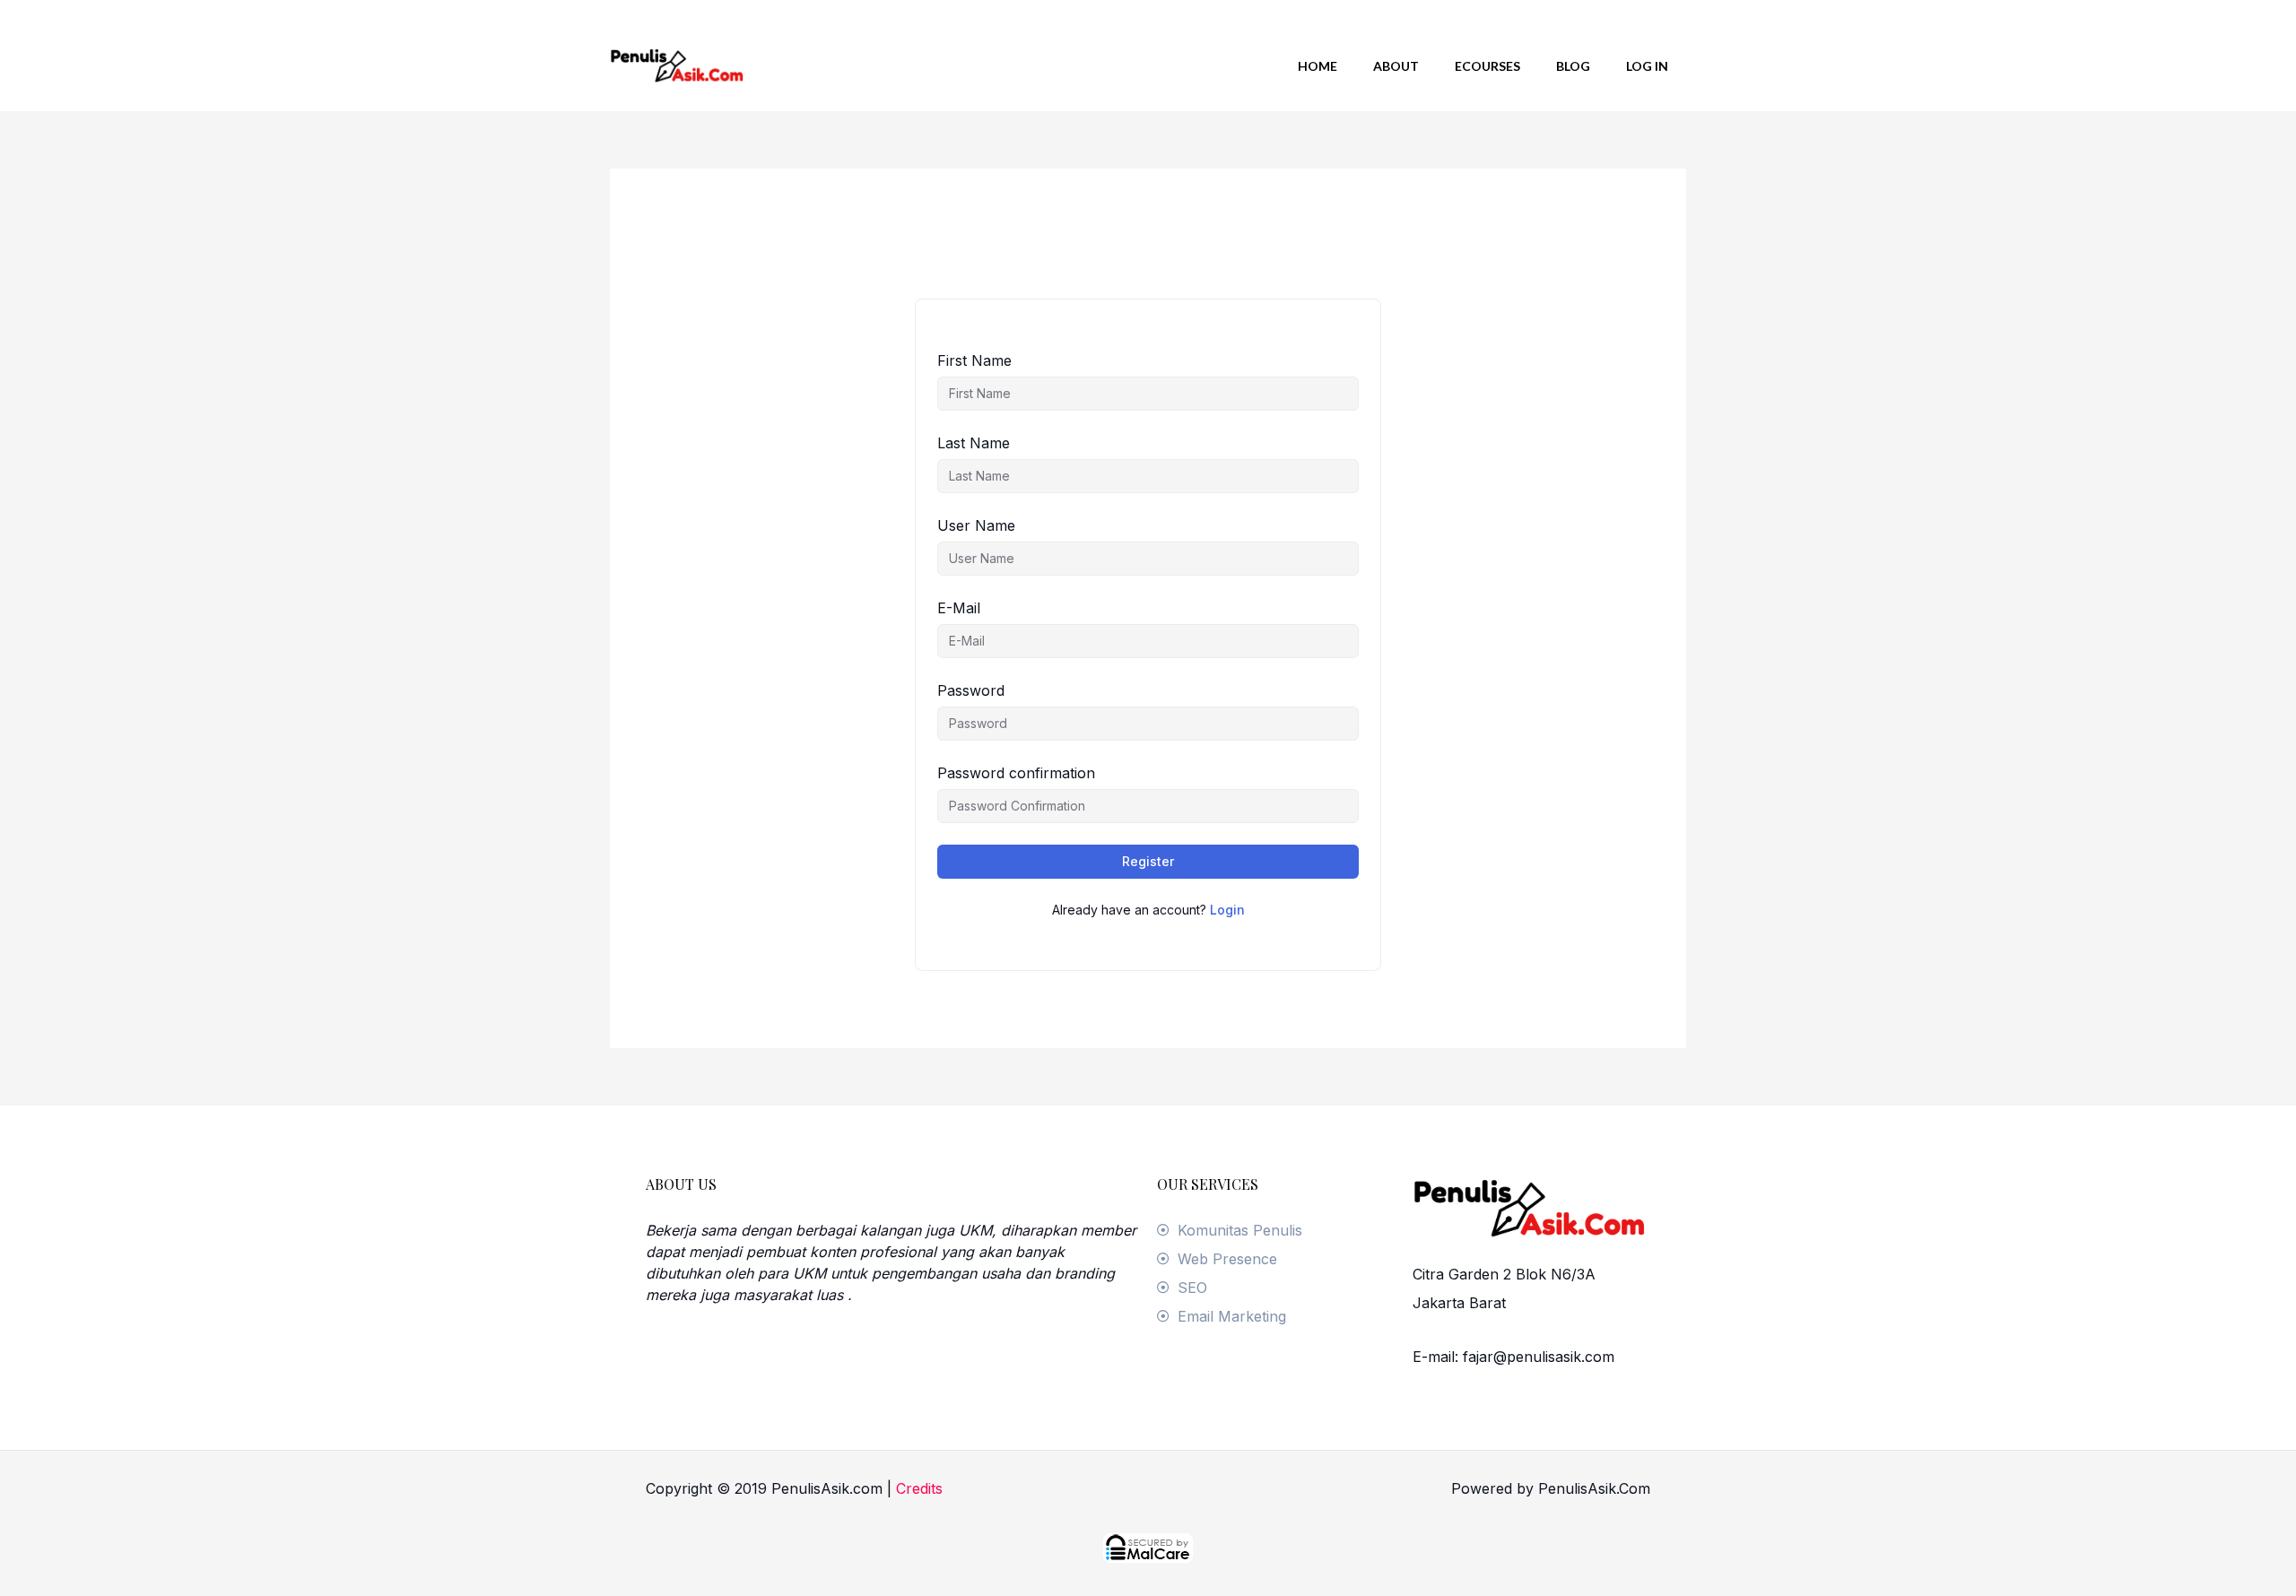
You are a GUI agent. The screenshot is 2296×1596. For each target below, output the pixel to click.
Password (971, 690)
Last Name (974, 443)
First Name (974, 360)
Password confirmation (1016, 773)
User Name (976, 525)
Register (1148, 861)
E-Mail (959, 608)
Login (1227, 910)
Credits (919, 1488)
